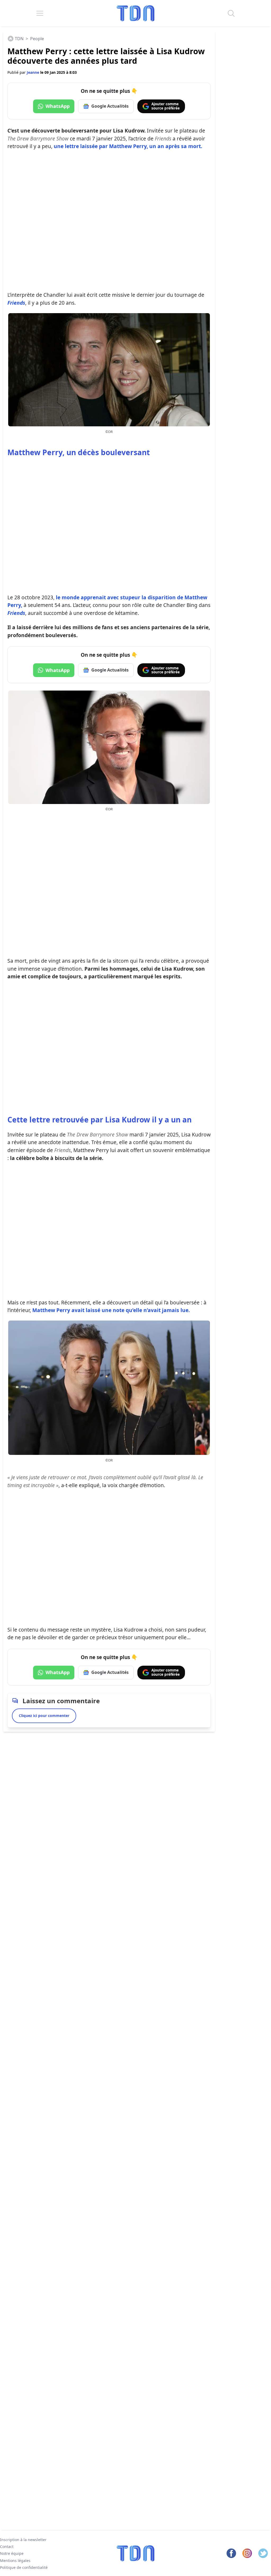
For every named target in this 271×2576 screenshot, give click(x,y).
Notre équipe (12, 2553)
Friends (16, 303)
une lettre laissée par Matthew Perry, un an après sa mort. (128, 146)
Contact (7, 2547)
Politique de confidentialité (24, 2567)
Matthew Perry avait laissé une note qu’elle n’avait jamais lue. (111, 1310)
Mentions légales (15, 2561)
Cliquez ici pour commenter (44, 1716)
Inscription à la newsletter (23, 2540)
